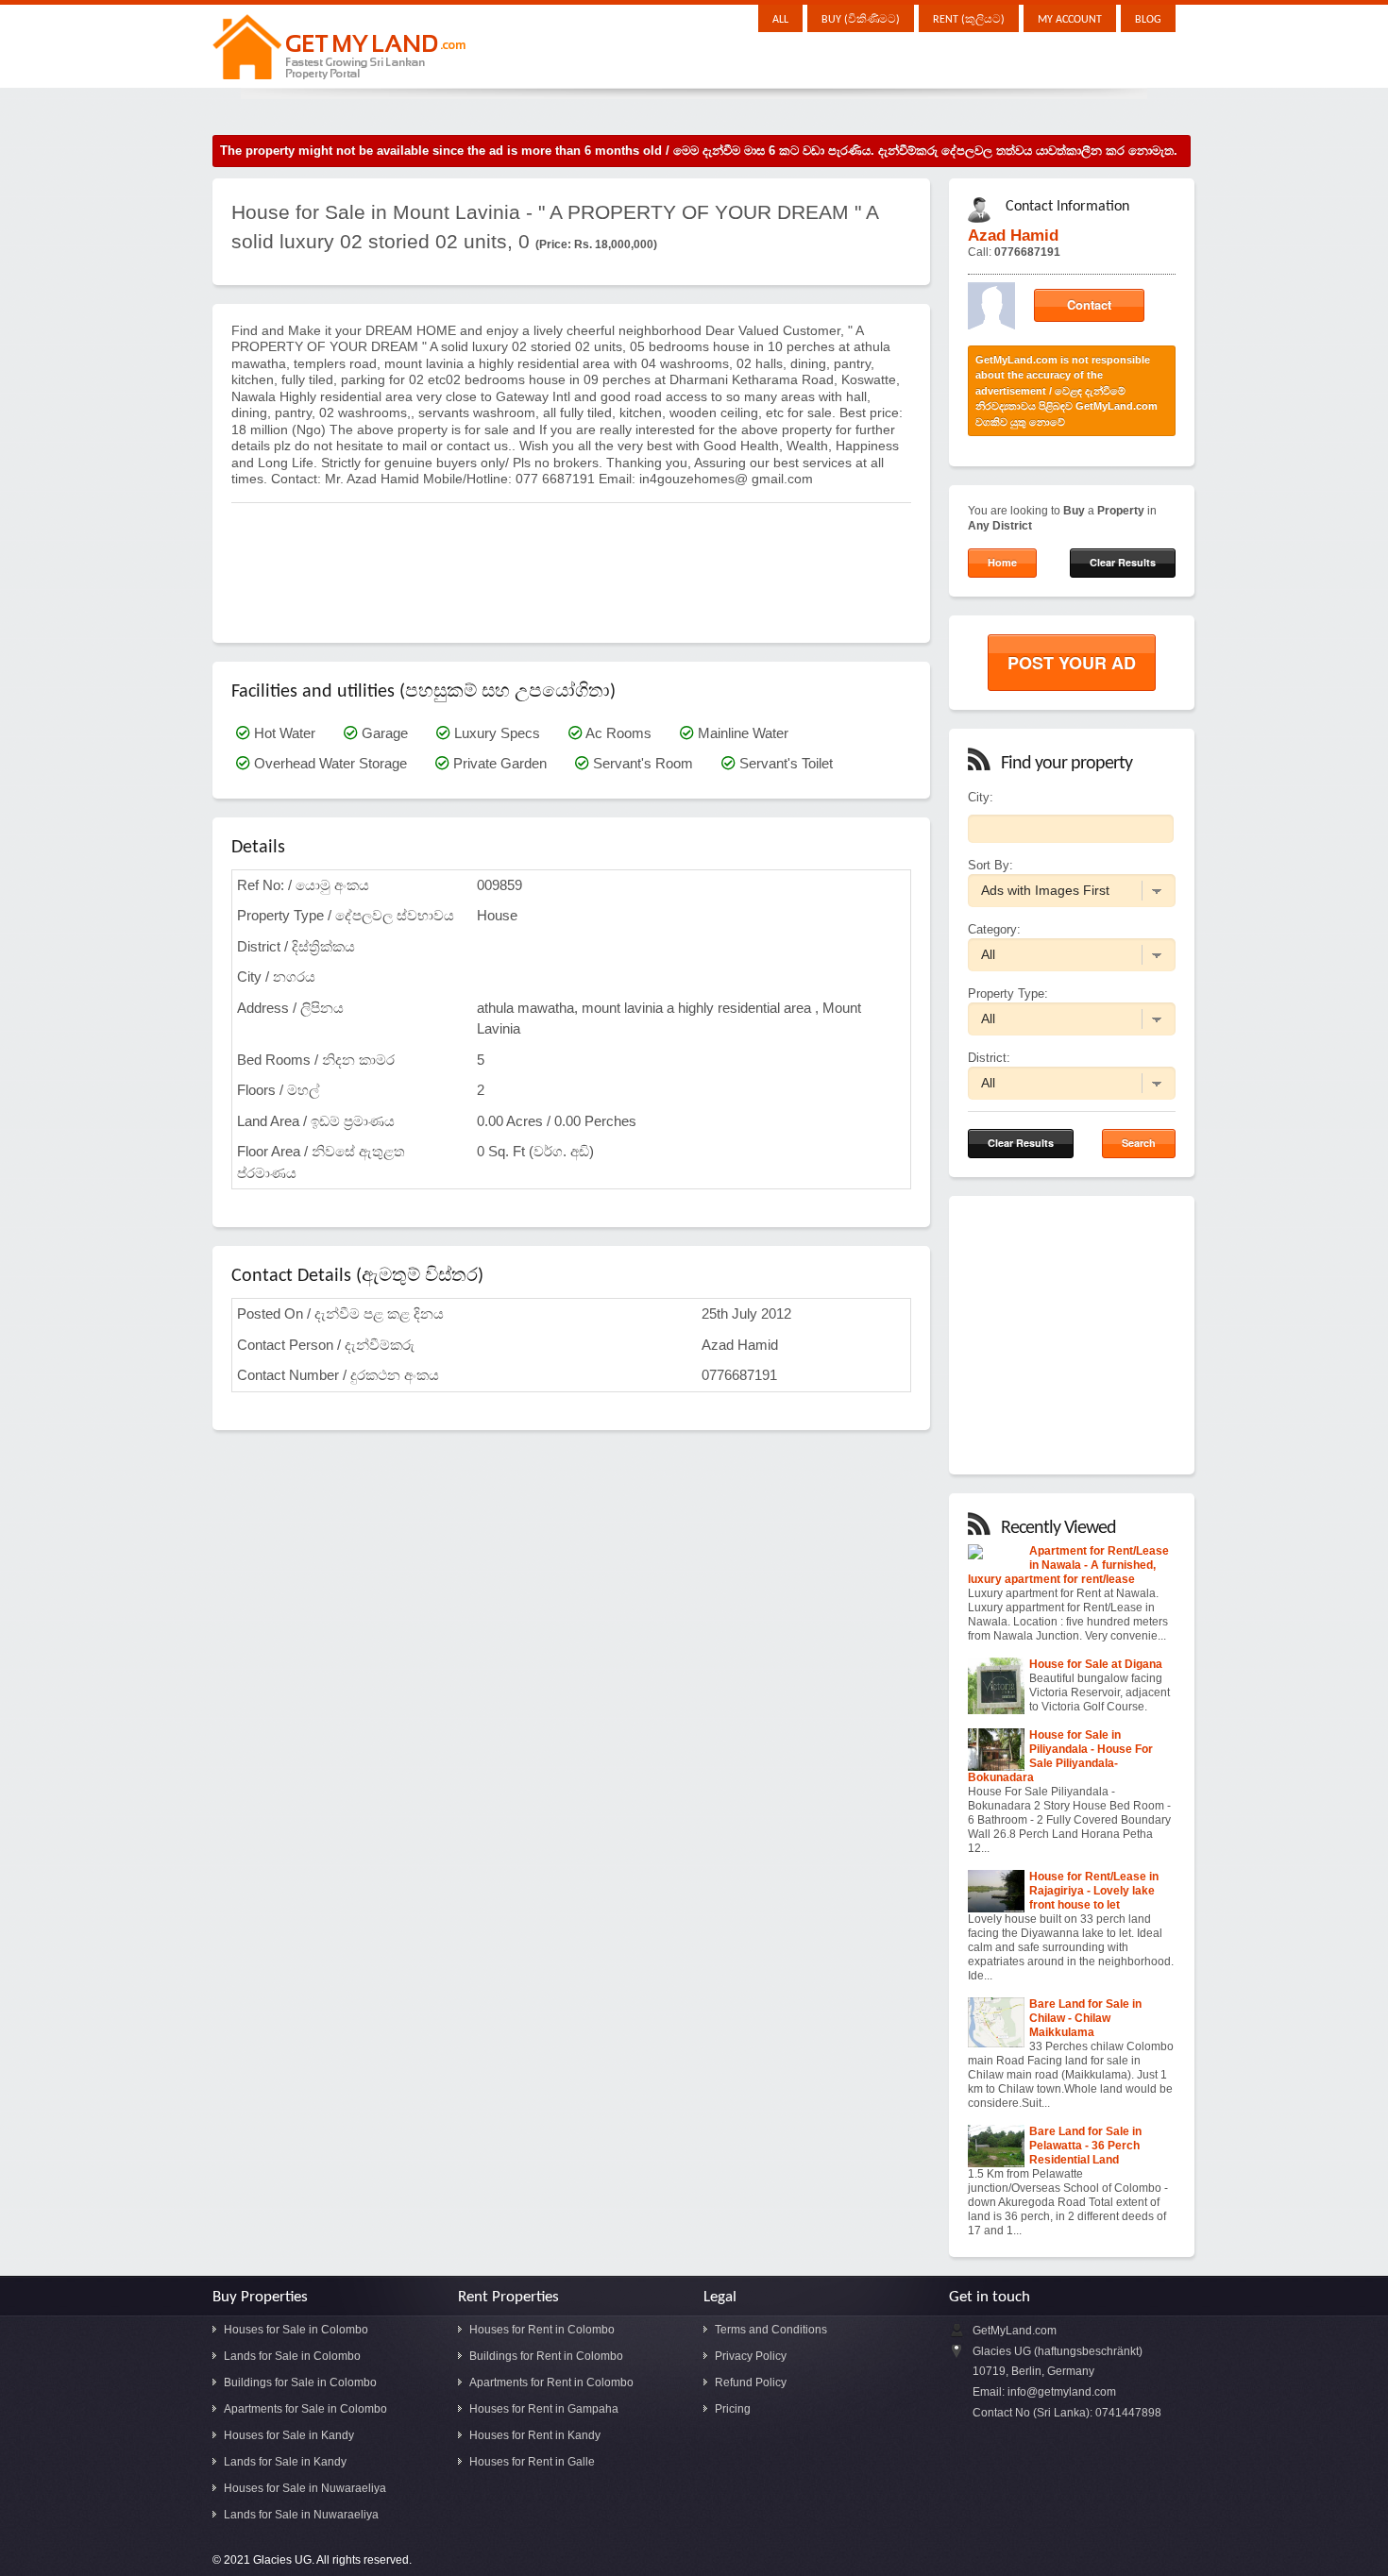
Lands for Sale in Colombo (292, 2356)
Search (1139, 1143)
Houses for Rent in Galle (532, 2462)
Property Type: (1008, 993)
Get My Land (341, 51)
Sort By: (990, 865)
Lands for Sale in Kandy (285, 2462)
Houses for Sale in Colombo (296, 2330)
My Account (1070, 20)
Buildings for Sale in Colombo (300, 2382)
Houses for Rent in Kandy (535, 2435)
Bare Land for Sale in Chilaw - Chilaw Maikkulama (1085, 2018)
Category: (994, 929)
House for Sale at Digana (1096, 1664)
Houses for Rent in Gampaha (544, 2409)
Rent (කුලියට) (969, 20)
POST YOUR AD (1072, 663)
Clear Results (1123, 562)
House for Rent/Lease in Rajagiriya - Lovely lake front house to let (1094, 1891)
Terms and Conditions (771, 2330)
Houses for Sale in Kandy (289, 2435)
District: (989, 1058)
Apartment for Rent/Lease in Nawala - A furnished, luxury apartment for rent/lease (1068, 1565)
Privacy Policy (751, 2356)
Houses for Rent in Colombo (542, 2330)
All (780, 20)
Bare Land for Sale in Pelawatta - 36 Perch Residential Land (1085, 2146)
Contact (1089, 304)
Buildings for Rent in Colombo (546, 2356)
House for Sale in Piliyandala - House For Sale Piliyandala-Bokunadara (1060, 1756)
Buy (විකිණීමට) (861, 20)
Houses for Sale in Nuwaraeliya (305, 2488)
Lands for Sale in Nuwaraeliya (301, 2515)
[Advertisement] (575, 563)
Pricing (733, 2409)
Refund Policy (751, 2382)
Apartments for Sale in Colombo (305, 2409)
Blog (1148, 20)
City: (981, 797)
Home (1002, 562)
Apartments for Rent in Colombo (551, 2382)
